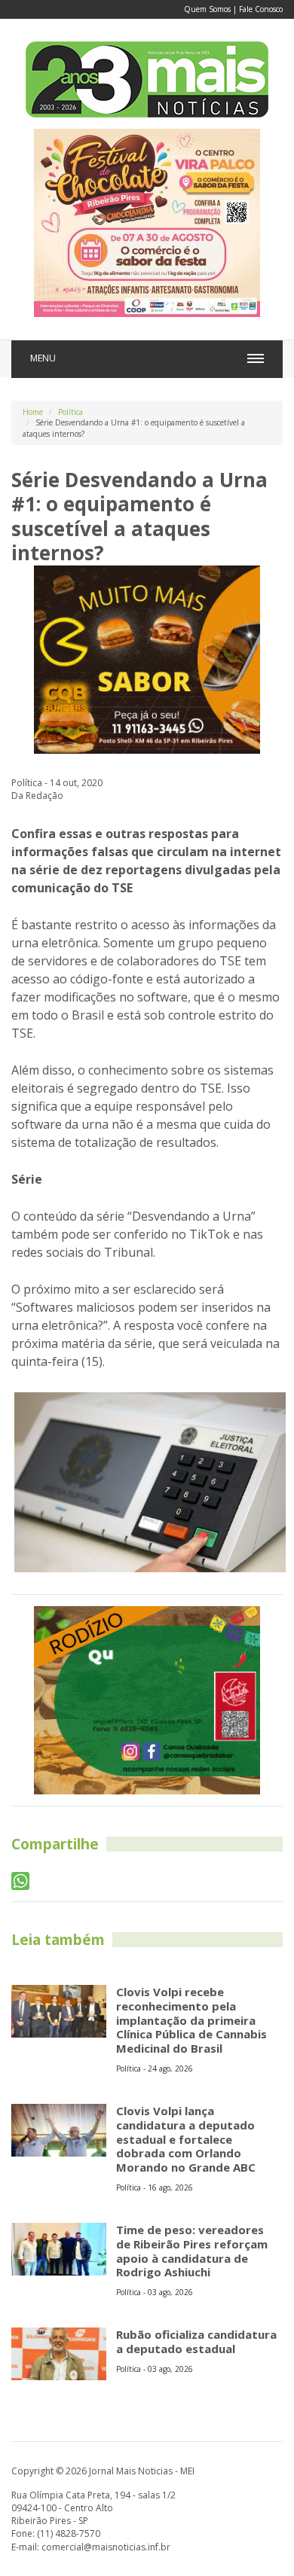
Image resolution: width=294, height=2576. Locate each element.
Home (33, 412)
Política (70, 412)
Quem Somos (207, 9)
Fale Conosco (261, 9)
